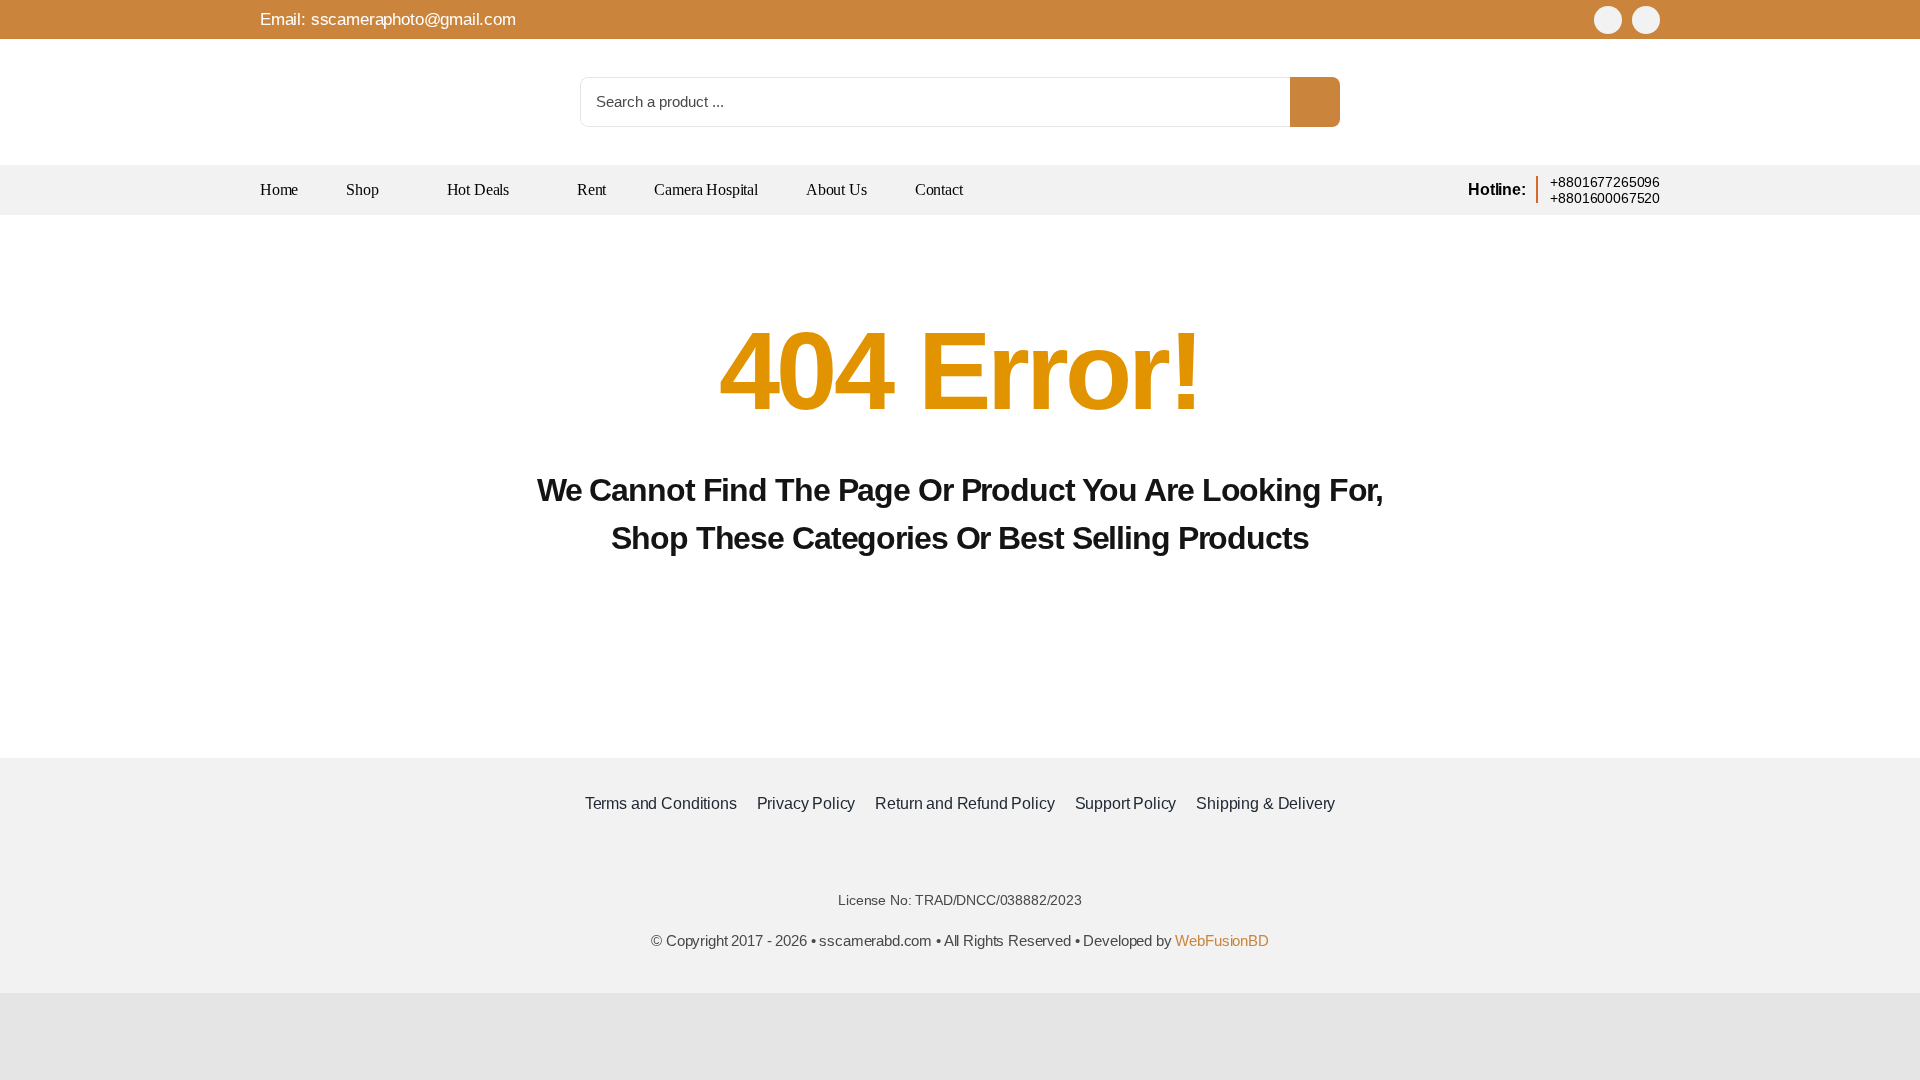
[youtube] (1646, 20)
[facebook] (1608, 20)
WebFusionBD (1221, 940)
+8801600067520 (1605, 198)
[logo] (310, 59)
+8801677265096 (1605, 182)
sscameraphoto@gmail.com (413, 19)
